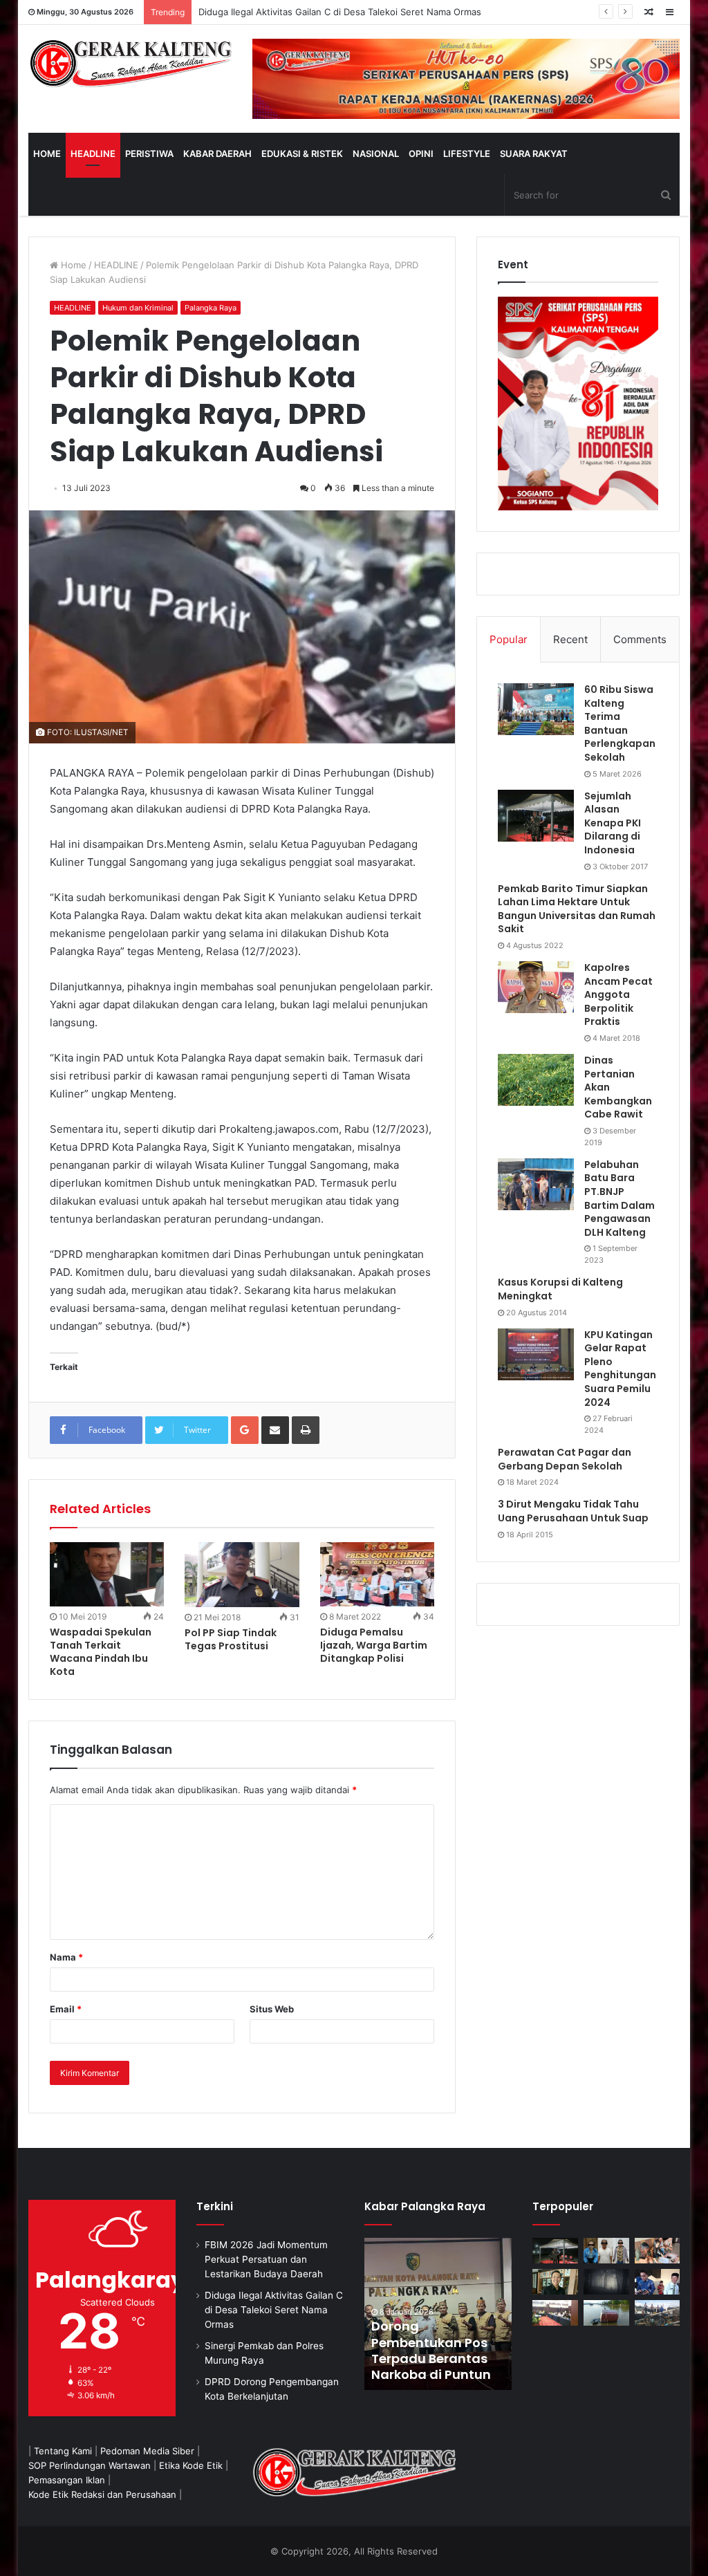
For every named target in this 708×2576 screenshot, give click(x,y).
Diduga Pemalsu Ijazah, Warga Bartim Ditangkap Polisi (374, 1645)
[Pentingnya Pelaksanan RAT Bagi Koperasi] (658, 2282)
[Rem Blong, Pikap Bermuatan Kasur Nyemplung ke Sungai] (606, 2313)
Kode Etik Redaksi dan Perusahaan (102, 2494)
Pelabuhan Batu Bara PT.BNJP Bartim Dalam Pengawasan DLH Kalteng (619, 1198)
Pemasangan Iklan (67, 2480)
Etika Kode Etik (191, 2465)
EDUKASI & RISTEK (302, 154)
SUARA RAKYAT (534, 154)
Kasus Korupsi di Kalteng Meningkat (560, 1289)
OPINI (421, 154)
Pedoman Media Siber (147, 2451)
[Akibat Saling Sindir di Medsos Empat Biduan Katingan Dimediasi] (658, 2251)
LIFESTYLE (467, 154)
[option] (438, 2314)
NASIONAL (376, 154)
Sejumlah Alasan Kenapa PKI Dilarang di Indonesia (613, 823)
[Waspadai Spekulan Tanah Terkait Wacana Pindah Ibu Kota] (107, 1574)
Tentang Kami (63, 2451)
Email (66, 2009)
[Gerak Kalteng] (130, 63)
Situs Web (272, 2009)
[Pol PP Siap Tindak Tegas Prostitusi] (242, 1574)
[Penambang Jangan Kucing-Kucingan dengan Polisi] (658, 2313)
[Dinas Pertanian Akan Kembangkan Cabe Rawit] (536, 1080)
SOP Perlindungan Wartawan (90, 2465)
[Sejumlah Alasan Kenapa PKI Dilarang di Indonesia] (536, 816)
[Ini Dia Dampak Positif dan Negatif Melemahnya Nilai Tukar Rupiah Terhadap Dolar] (555, 2282)
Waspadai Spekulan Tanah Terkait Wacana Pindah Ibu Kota (101, 1652)
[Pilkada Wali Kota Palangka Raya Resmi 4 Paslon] (555, 2313)
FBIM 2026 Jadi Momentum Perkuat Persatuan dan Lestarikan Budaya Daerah (266, 2259)
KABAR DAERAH (217, 154)
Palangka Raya (211, 308)
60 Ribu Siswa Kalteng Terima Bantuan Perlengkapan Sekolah (620, 723)
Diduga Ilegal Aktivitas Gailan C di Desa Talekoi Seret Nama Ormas (274, 2310)
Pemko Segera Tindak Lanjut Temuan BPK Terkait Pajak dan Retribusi (435, 2350)
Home (72, 265)
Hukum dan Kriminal (138, 308)
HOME (47, 154)
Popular (509, 639)
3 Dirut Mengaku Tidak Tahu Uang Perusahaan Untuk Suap (573, 1511)
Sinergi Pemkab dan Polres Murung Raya (286, 12)
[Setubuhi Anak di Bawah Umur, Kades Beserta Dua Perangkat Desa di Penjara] (606, 2251)
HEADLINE (93, 154)
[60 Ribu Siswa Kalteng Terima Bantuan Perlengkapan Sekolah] (536, 709)
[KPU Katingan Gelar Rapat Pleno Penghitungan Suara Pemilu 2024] (536, 1354)
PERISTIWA (149, 154)
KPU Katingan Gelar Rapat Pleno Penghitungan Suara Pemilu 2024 (620, 1369)
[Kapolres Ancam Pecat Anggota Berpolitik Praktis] (536, 987)
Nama (66, 1957)
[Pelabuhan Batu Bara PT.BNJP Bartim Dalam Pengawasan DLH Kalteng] (536, 1184)
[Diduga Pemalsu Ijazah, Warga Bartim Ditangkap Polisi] (378, 1574)
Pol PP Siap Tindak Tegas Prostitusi (231, 1639)
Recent (570, 639)
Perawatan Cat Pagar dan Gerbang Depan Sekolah (565, 1459)
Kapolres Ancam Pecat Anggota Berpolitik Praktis (618, 994)
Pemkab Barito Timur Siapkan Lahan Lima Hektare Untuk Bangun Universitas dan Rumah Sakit (577, 909)
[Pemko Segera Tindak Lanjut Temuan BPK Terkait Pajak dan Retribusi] (438, 2314)
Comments (640, 639)
